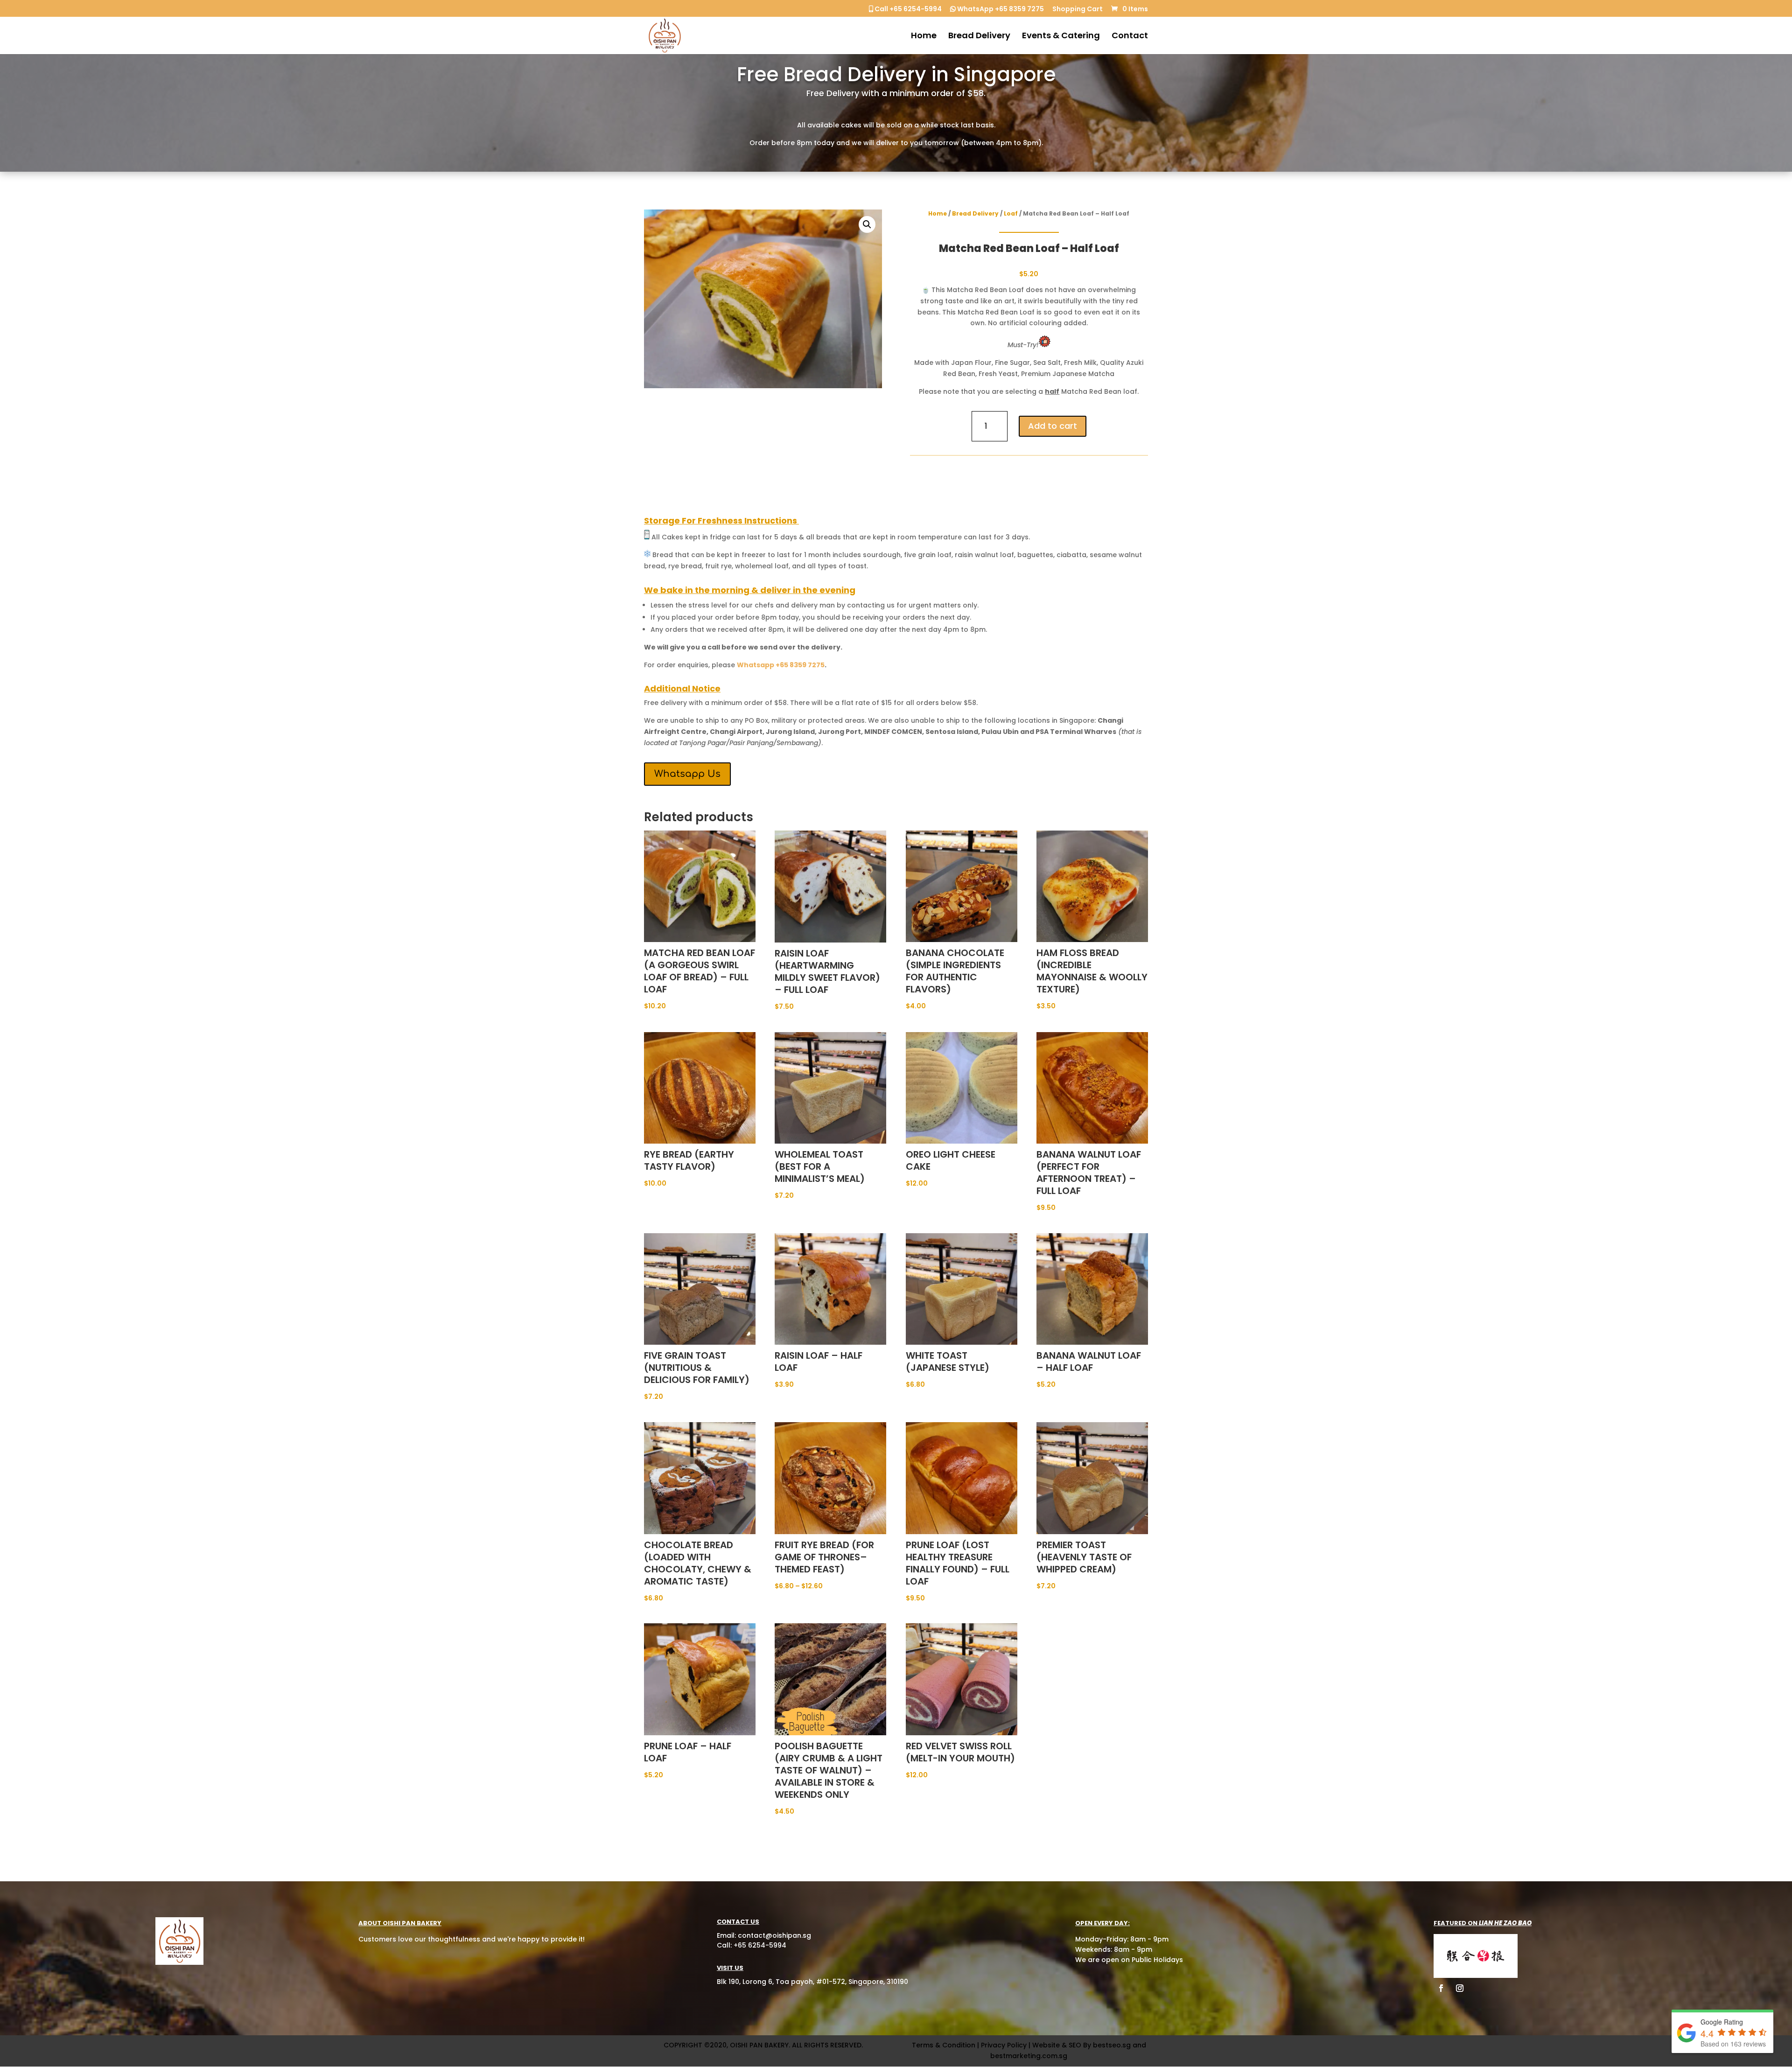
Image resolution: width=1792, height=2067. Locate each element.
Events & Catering (1061, 37)
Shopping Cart (1078, 10)
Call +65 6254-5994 (907, 10)
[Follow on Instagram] (1460, 1988)
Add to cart (1053, 426)
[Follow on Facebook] (1441, 1988)
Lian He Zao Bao (1505, 1923)
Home (924, 37)
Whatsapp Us (687, 774)
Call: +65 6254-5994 (752, 1945)
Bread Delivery (979, 37)
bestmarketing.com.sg (1029, 2056)
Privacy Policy (1004, 2045)
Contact (1130, 37)
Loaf (1011, 213)
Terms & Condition (944, 2045)
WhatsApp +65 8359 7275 (1000, 10)
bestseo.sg (1112, 2045)
